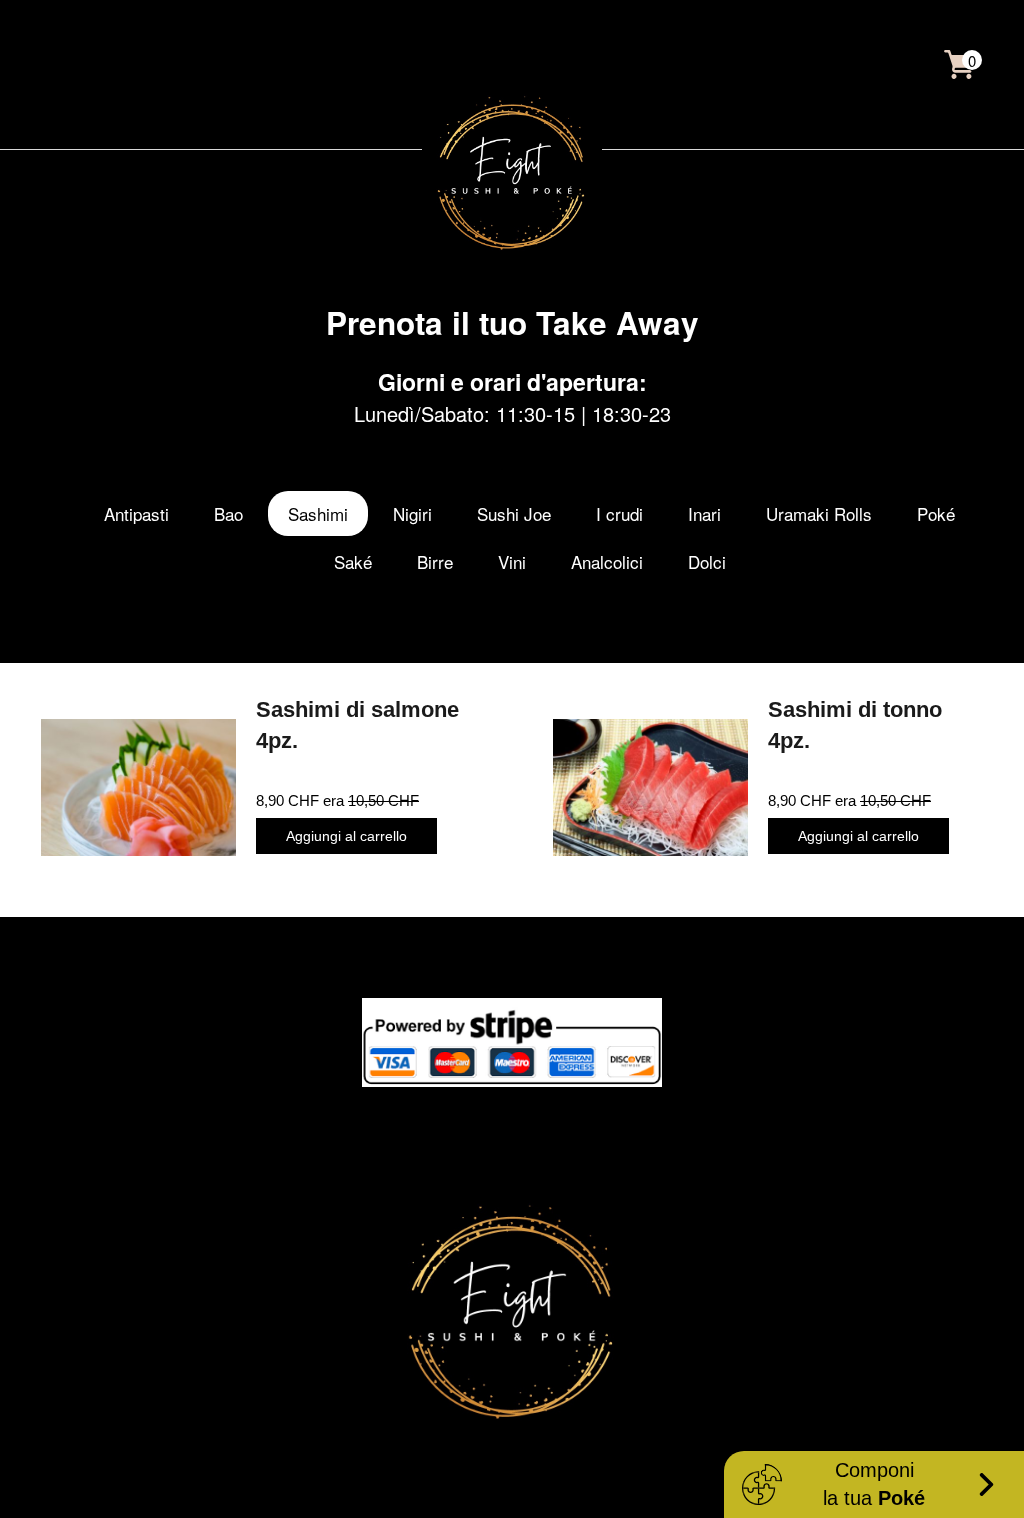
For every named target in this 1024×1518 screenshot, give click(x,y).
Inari (704, 513)
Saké (353, 561)
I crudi (619, 513)
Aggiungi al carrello (346, 836)
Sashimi (318, 513)
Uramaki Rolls (819, 513)
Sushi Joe (514, 513)
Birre (435, 561)
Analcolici (607, 561)
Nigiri (412, 513)
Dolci (707, 561)
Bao (228, 513)
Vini (512, 561)
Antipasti (136, 513)
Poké (936, 513)
